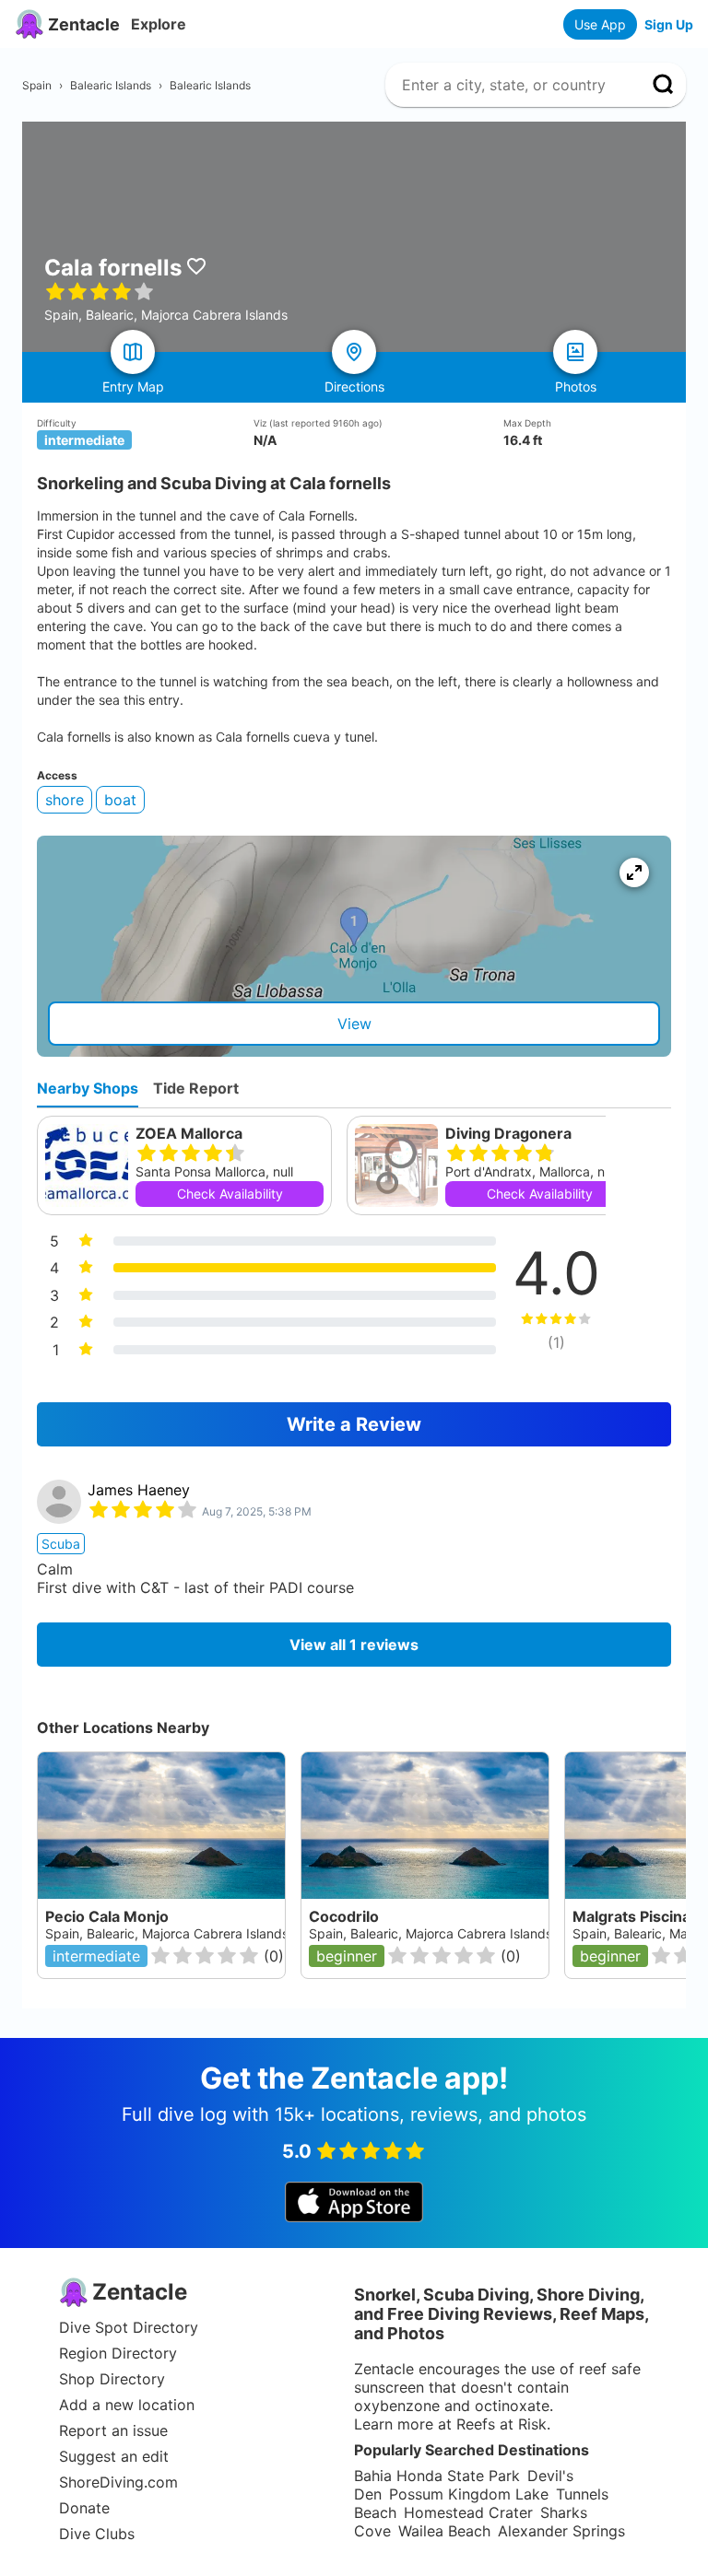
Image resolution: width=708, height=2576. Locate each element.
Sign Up (669, 24)
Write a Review (354, 1424)
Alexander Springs (561, 2531)
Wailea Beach (444, 2531)
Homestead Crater (468, 2512)
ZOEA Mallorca (189, 1133)
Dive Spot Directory (129, 2327)
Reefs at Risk (501, 2424)
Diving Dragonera (508, 1133)
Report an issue (113, 2430)
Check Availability (230, 1194)
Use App (600, 24)
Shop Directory (112, 2379)
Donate (84, 2508)
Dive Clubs (97, 2534)
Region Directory (118, 2353)
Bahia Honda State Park (437, 2476)
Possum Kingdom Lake (469, 2494)
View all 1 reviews (354, 1645)
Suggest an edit (114, 2456)
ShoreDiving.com (118, 2482)
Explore (159, 24)
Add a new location (127, 2405)
